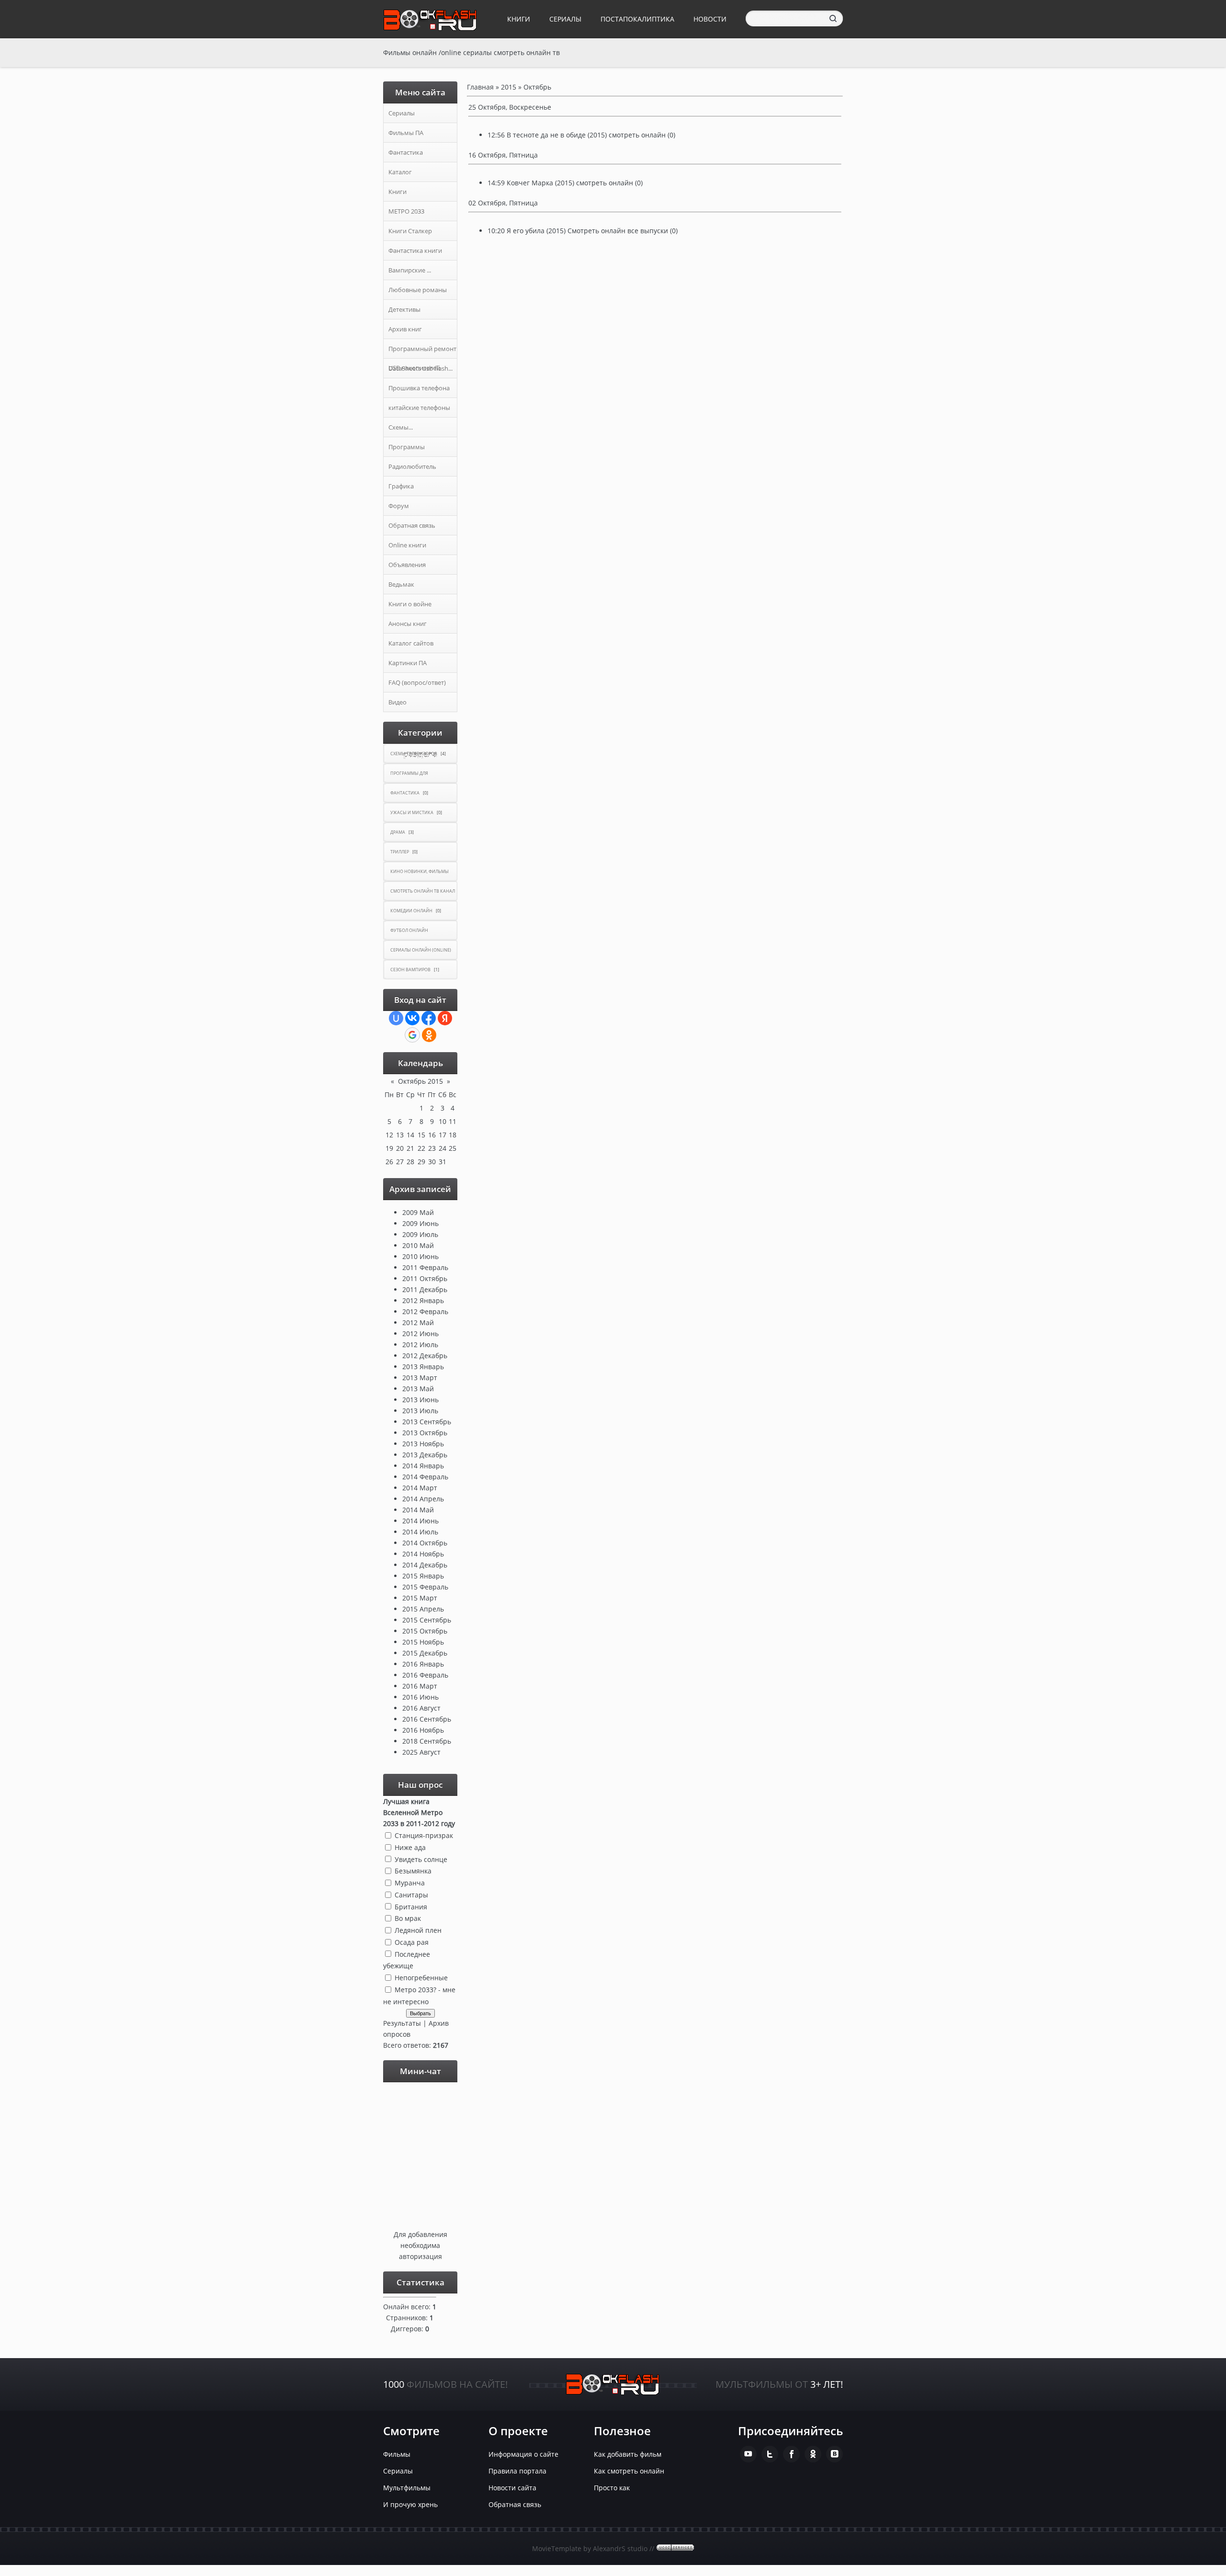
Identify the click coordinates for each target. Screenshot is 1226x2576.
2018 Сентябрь (427, 1741)
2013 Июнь (420, 1400)
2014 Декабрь (425, 1565)
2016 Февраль (425, 1675)
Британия (411, 1906)
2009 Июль (420, 1234)
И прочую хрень (410, 2504)
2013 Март (420, 1378)
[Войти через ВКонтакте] (412, 1018)
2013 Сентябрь (427, 1422)
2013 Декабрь (425, 1455)
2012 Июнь (420, 1333)
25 (453, 1148)
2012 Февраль (425, 1311)
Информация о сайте (523, 2454)
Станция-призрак (424, 1835)
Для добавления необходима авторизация (420, 2245)
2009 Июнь (420, 1223)
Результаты (402, 2023)
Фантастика (405, 793)
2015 (509, 87)
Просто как (612, 2488)
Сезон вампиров (410, 970)
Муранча (410, 1883)
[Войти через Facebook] (429, 1018)
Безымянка (413, 1871)
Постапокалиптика (637, 19)
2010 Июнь (420, 1256)
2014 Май (418, 1510)
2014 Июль (420, 1532)
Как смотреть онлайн (629, 2471)
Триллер (400, 852)
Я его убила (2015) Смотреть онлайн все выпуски (587, 231)
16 (432, 1135)
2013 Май (418, 1389)
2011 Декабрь (425, 1289)
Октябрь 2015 (420, 1081)
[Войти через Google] (412, 1035)
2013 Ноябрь (423, 1444)
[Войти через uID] (396, 1018)
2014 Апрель (423, 1499)
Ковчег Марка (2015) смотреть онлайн (570, 183)
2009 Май (418, 1212)
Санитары (411, 1895)
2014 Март (420, 1488)
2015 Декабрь (425, 1653)
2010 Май (418, 1245)
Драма (398, 832)
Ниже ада (410, 1847)
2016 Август (421, 1708)
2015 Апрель (423, 1609)
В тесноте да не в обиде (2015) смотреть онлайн (586, 135)
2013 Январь (423, 1367)
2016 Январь (423, 1664)
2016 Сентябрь (427, 1719)
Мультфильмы (407, 2488)
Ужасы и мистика (412, 812)
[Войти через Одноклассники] (429, 1035)
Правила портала (517, 2471)
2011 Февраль (425, 1267)
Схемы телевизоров (414, 754)
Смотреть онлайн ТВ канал (423, 891)
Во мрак (408, 1918)
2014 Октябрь (425, 1543)
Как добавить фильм (628, 2454)
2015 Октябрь (425, 1631)
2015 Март (420, 1598)
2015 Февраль (425, 1587)
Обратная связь (515, 2504)
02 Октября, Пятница (503, 203)
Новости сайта (512, 2488)
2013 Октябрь (425, 1433)
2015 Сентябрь (427, 1620)
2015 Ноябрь (423, 1642)
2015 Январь (423, 1576)
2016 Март (420, 1686)
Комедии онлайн (411, 911)
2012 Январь (423, 1300)
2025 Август (421, 1752)
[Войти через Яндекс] (445, 1018)
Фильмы (397, 2454)
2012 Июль (420, 1345)
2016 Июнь (420, 1697)
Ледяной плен (418, 1930)
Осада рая (412, 1942)
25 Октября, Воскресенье (510, 107)
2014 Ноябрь (423, 1554)
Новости (710, 19)
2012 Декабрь (425, 1356)
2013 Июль (420, 1411)
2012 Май (418, 1322)
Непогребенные (421, 1978)
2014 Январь (423, 1466)
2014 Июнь (420, 1521)
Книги (519, 19)
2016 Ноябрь (423, 1730)
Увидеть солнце (421, 1859)
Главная (480, 87)
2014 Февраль (425, 1477)
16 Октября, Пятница (503, 155)
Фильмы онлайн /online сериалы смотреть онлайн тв (471, 52)
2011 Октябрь (425, 1278)
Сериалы (565, 19)
